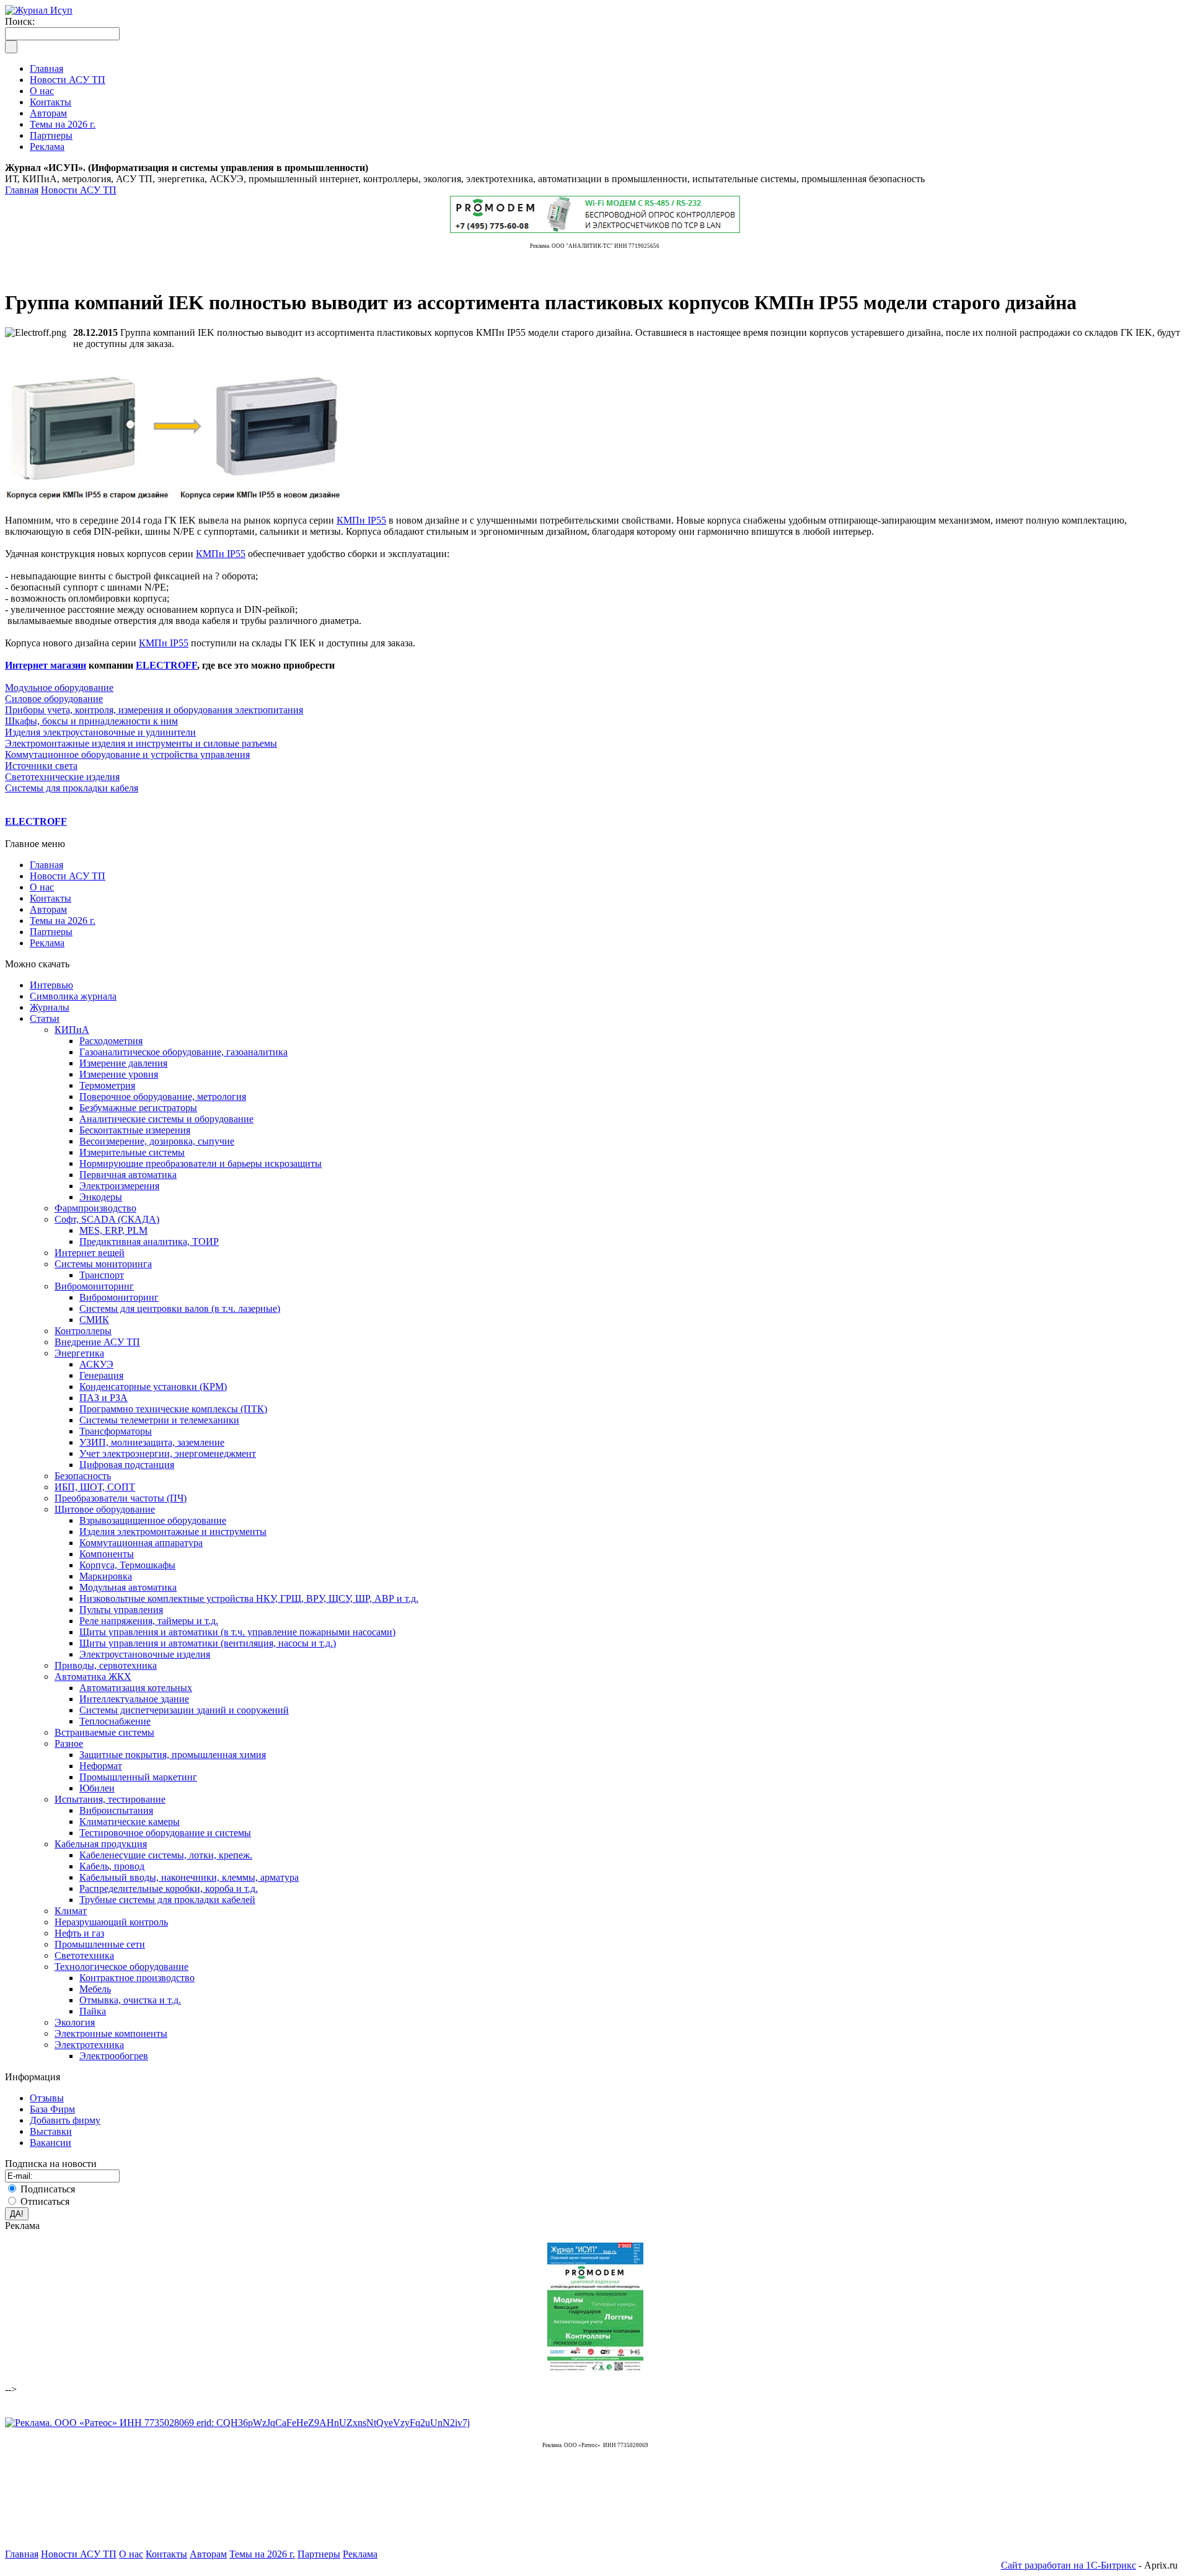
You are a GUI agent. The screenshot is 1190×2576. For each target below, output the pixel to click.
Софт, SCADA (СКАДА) (107, 1219)
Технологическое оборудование (121, 1967)
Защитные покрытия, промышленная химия (173, 1755)
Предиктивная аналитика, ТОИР (149, 1242)
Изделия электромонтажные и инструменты (173, 1532)
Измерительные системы (132, 1152)
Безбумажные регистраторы (138, 1108)
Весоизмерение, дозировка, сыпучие (157, 1141)
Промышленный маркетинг (138, 1777)
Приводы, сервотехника (106, 1665)
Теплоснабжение (115, 1721)
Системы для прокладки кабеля (72, 788)
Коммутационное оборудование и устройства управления (127, 754)
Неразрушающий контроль (111, 1922)
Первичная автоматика (128, 1175)
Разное (69, 1743)
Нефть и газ (79, 1933)
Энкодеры (101, 1197)
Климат (71, 1911)
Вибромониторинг (94, 1286)
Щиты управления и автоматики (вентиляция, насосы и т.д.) (208, 1643)
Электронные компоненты (111, 2033)
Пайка (93, 2011)
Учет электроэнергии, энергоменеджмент (168, 1453)
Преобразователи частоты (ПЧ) (121, 1498)
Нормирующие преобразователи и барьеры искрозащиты (201, 1163)
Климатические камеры (130, 1822)
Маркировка (106, 1576)
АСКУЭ (96, 1364)
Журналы (50, 1007)
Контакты (51, 898)
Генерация (101, 1375)
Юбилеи (97, 1788)
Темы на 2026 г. (63, 921)
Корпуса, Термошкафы (127, 1565)
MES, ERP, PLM (113, 1230)
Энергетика (79, 1353)
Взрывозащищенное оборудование (153, 1520)
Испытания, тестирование (110, 1799)
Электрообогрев (114, 2056)
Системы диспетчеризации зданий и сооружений (184, 1710)
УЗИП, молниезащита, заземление (152, 1442)
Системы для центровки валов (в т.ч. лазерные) (180, 1308)
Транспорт (102, 1275)
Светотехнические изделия (62, 777)
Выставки (51, 2131)
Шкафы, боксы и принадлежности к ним (91, 721)
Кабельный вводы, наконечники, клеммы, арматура (189, 1877)
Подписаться (48, 2189)
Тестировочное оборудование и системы (165, 1833)
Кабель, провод (112, 1866)
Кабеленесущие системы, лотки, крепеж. (166, 1855)
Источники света (41, 766)
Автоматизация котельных (136, 1688)
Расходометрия (111, 1041)
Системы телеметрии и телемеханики (159, 1420)
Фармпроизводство (95, 1208)
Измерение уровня (119, 1074)
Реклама (47, 943)
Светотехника (84, 1955)
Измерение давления (123, 1063)
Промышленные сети (100, 1944)
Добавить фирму (65, 2120)
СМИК (94, 1320)
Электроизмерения (119, 1186)
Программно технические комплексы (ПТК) (173, 1409)
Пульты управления (121, 1610)
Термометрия (107, 1085)
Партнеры (51, 932)
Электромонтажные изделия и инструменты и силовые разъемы (141, 743)
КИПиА (72, 1030)
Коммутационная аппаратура (141, 1543)
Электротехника (89, 2045)
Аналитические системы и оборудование (166, 1119)
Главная (22, 190)
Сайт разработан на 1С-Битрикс (1069, 2565)
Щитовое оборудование (105, 1509)
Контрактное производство (137, 1978)
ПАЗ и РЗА (104, 1398)
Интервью (51, 985)
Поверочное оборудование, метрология (163, 1097)
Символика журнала (73, 996)
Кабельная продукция (101, 1844)
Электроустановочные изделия (145, 1654)
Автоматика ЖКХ (93, 1677)
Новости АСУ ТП (79, 190)
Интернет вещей (90, 1253)
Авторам (48, 909)
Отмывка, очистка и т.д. (130, 2000)
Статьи (45, 1018)
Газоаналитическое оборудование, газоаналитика (183, 1052)
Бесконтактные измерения (135, 1130)
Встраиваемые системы (104, 1732)
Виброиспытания (116, 1810)
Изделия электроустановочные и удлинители (100, 732)
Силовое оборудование (54, 699)
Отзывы (47, 2098)
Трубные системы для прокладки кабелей (167, 1900)
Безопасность (83, 1476)
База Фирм (52, 2109)
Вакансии (51, 2143)
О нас (42, 887)
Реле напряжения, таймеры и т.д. (149, 1621)
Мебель (95, 1989)
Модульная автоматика (128, 1587)
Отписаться (45, 2201)
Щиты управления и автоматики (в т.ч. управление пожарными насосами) (237, 1632)
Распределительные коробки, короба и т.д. (169, 1888)
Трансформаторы (116, 1431)
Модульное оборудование (59, 688)
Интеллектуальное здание (134, 1699)
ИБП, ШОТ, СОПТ (95, 1487)
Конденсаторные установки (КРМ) (153, 1387)
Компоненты (107, 1554)
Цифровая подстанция (127, 1465)
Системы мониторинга (103, 1264)
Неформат (101, 1766)
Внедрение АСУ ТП (97, 1342)
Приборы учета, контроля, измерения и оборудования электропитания (154, 710)
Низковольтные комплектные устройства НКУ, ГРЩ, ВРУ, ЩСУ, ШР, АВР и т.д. (249, 1598)
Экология (75, 2022)
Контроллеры (83, 1331)
